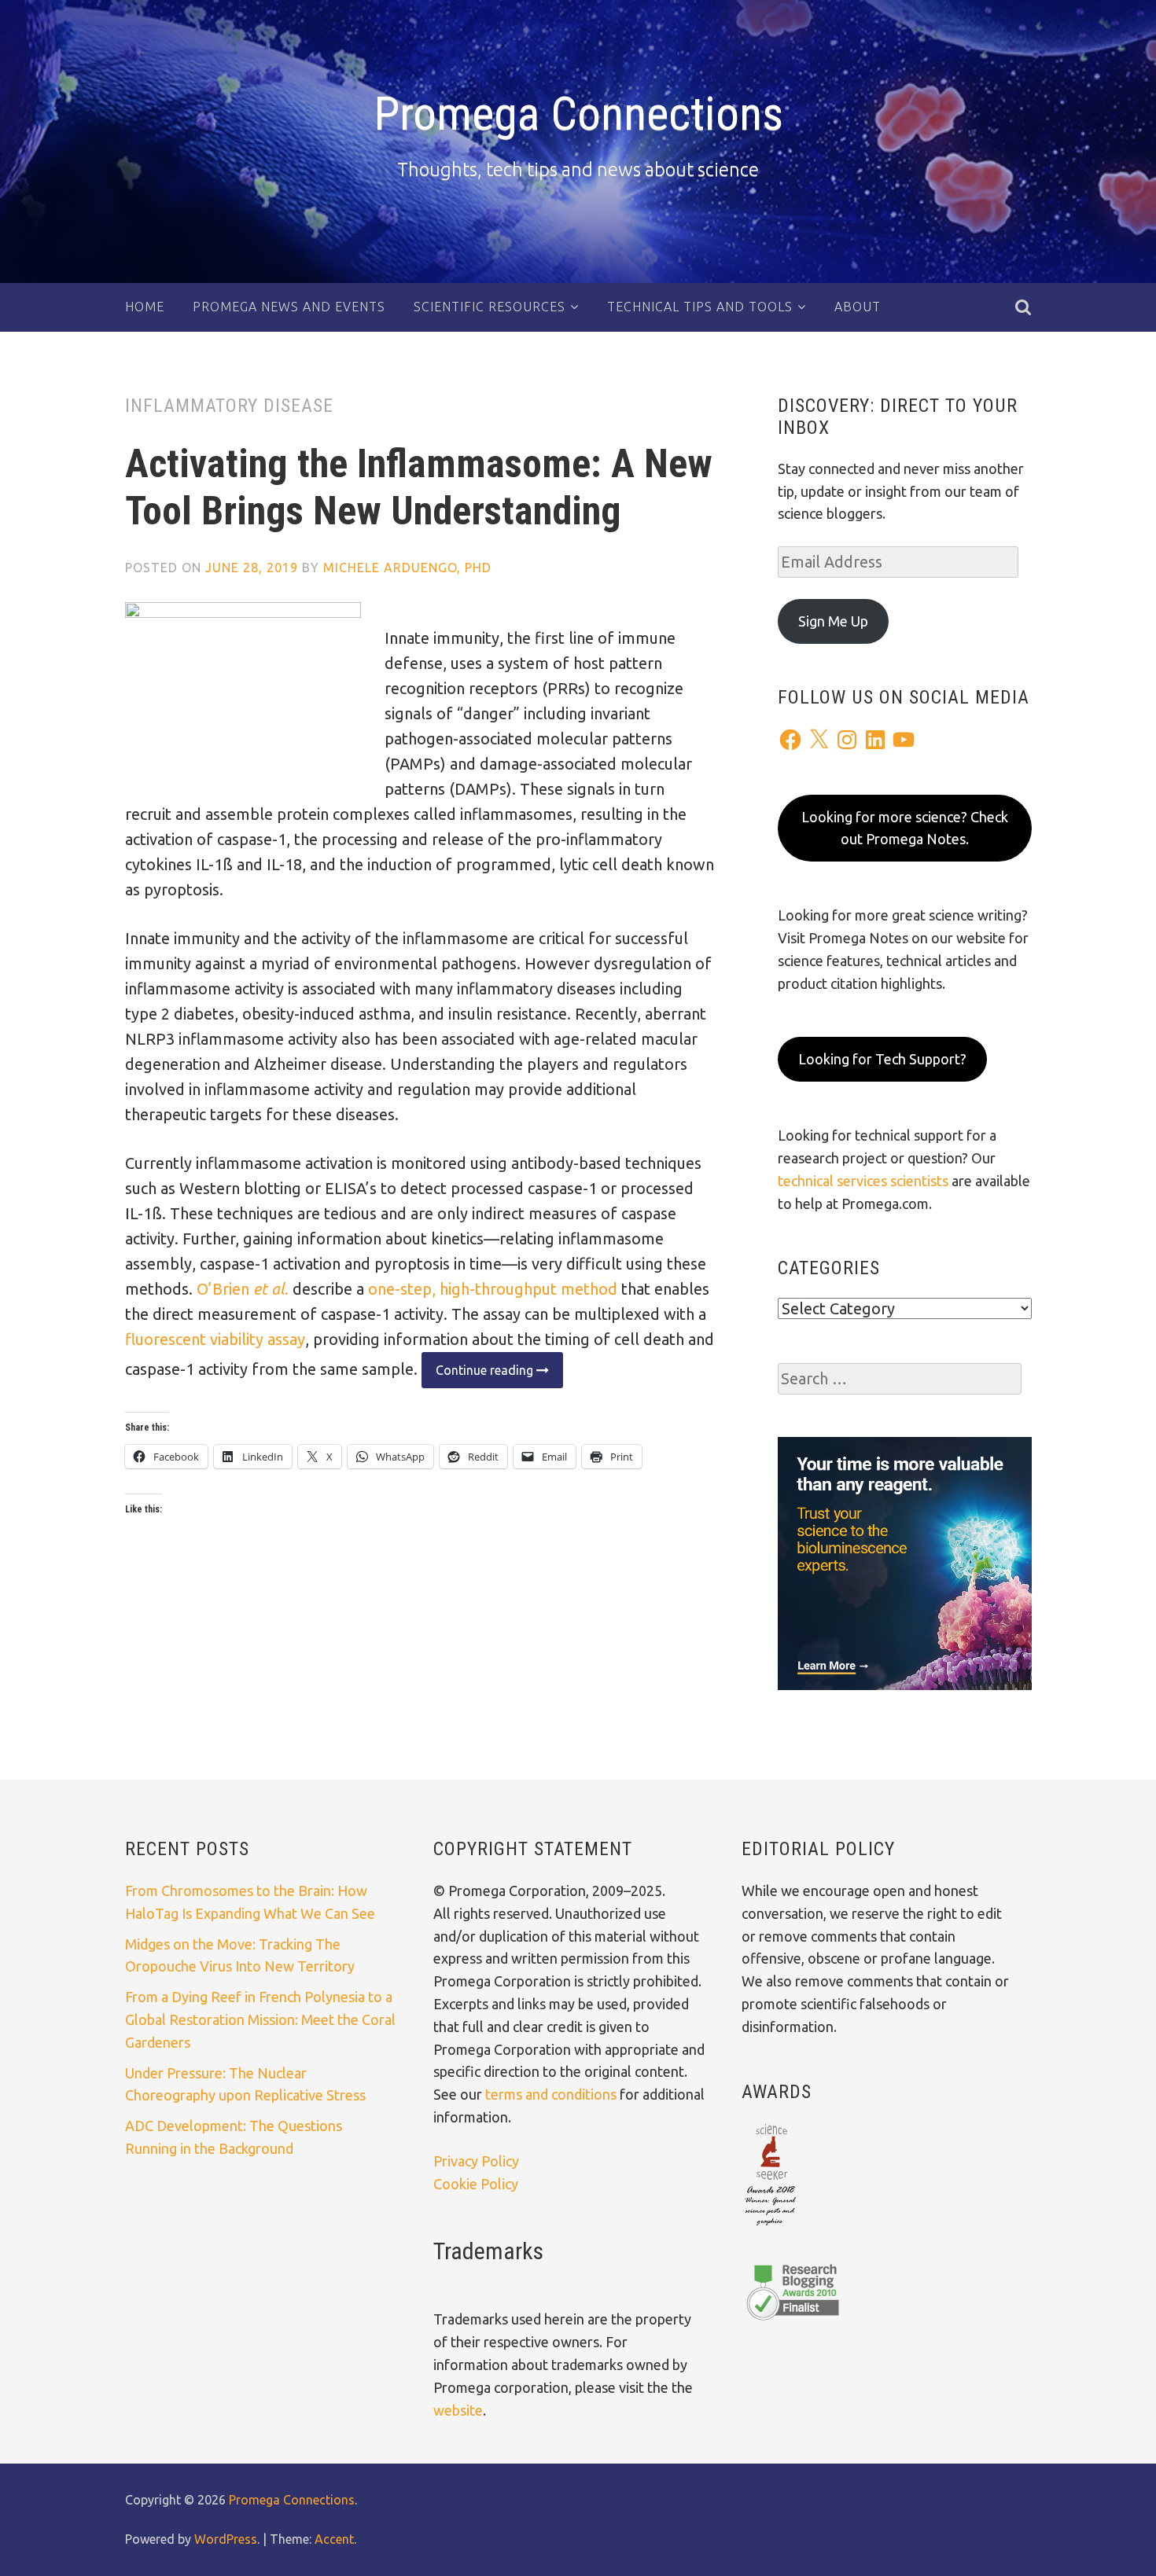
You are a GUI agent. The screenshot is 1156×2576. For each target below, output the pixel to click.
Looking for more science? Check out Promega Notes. (905, 828)
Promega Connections (578, 114)
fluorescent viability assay (215, 1339)
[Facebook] (790, 740)
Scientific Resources (490, 307)
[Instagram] (847, 740)
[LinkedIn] (875, 740)
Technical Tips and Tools (700, 307)
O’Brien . (243, 1289)
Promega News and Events (289, 307)
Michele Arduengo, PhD (407, 568)
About (858, 307)
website (458, 2410)
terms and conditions (552, 2094)
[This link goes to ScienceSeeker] (770, 2227)
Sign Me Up (833, 621)
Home (145, 307)
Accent (334, 2539)
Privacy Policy (476, 2161)
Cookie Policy (476, 2184)
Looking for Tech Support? (882, 1059)
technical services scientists (863, 1181)
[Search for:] (900, 1379)
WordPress (226, 2539)
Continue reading (479, 1375)
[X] (819, 740)
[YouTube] (904, 740)
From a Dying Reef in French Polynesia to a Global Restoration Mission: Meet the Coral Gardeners (260, 2019)
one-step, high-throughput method (491, 1289)
